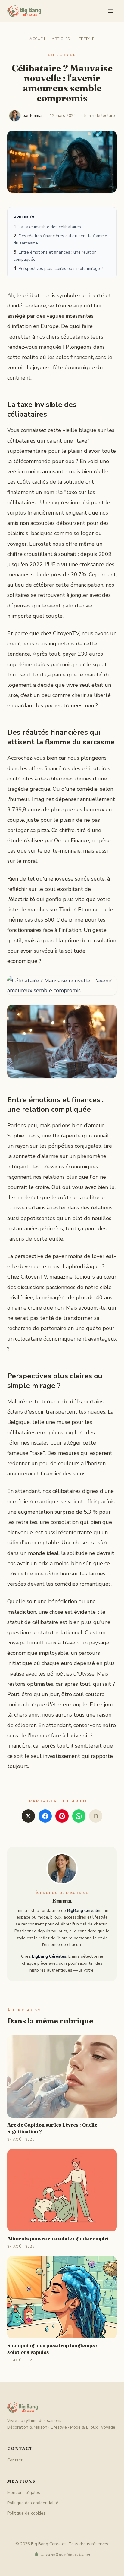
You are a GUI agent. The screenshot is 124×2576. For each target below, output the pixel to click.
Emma (62, 1901)
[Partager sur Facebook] (45, 1816)
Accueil (38, 39)
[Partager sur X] (28, 1816)
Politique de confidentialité (33, 2503)
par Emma (32, 116)
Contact (15, 2460)
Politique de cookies (26, 2513)
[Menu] (111, 11)
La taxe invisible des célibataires (50, 227)
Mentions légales (24, 2493)
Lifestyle (85, 39)
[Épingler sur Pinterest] (62, 1816)
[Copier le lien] (96, 1816)
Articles (61, 39)
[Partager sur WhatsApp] (79, 1816)
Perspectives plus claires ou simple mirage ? (61, 268)
